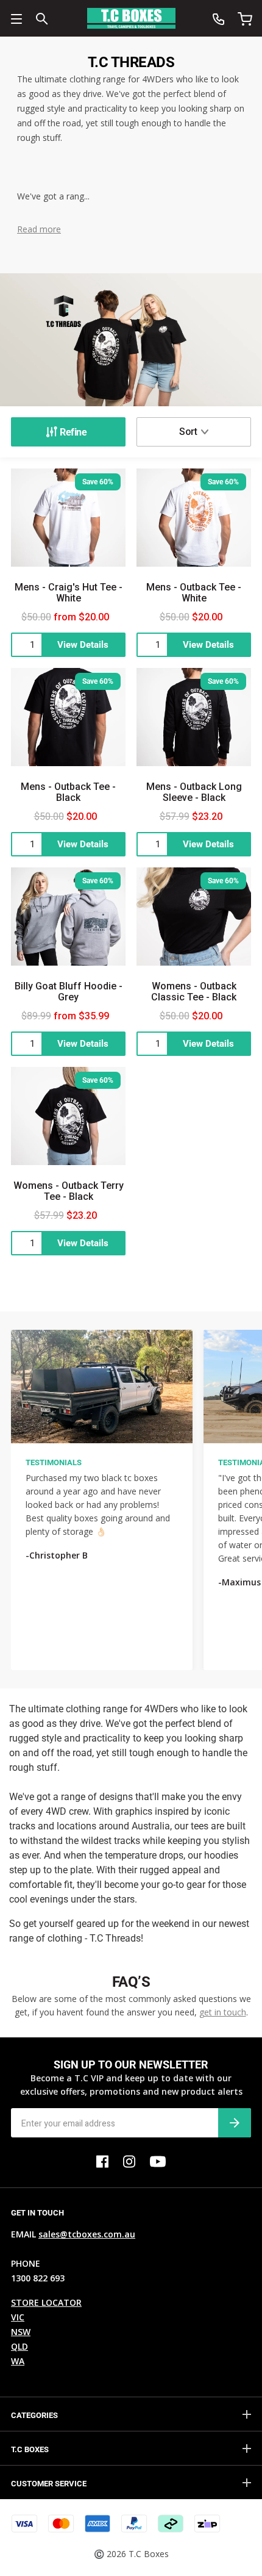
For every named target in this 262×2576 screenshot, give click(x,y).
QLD (19, 2346)
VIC (18, 2317)
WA (18, 2361)
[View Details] (68, 645)
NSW (21, 2332)
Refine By (68, 432)
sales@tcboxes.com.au (87, 2234)
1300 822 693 (38, 2278)
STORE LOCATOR (46, 2302)
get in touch (223, 2012)
